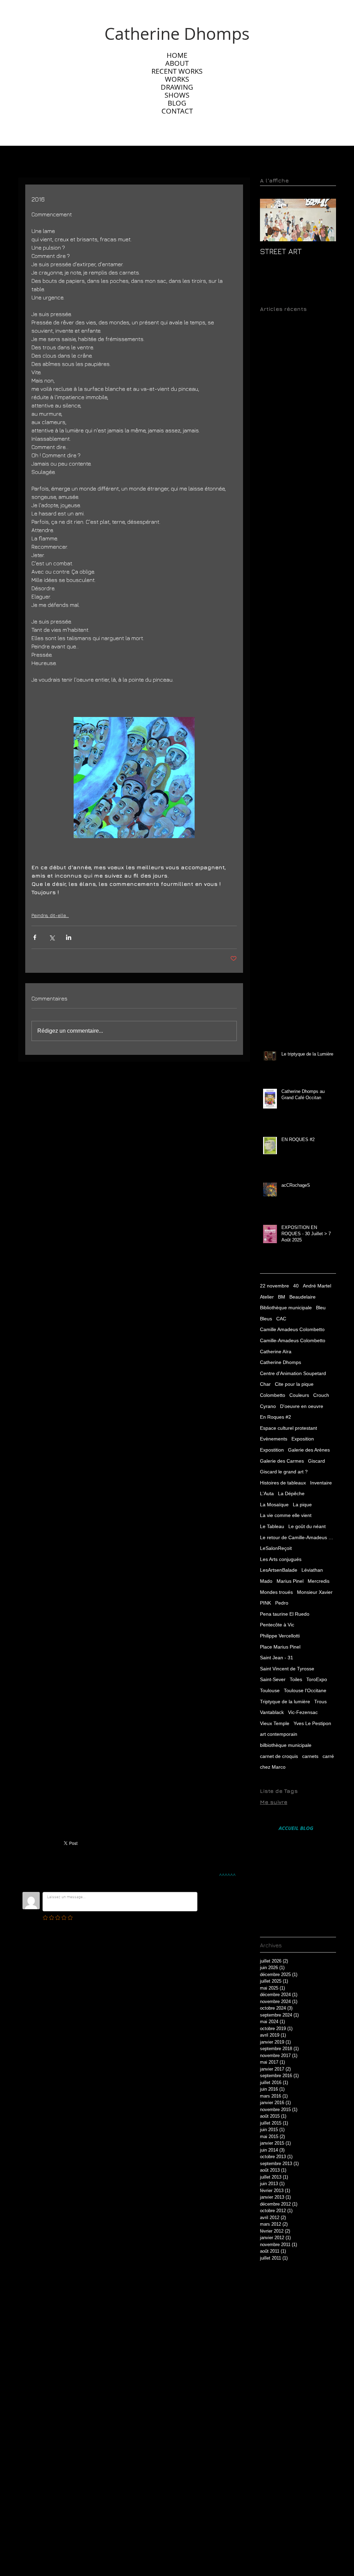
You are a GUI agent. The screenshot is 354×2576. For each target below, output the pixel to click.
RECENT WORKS (177, 71)
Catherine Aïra (276, 1352)
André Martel (317, 1286)
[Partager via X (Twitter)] (52, 937)
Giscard (316, 1461)
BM (282, 1297)
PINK (265, 1603)
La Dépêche (291, 1493)
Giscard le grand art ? (284, 1472)
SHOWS (177, 95)
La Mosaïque (274, 1505)
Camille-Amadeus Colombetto (293, 1340)
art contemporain (279, 1734)
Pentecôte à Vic (277, 1625)
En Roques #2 (276, 1417)
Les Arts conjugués (281, 1559)
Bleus (266, 1319)
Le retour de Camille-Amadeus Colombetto (298, 1537)
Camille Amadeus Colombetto (292, 1329)
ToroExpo (317, 1679)
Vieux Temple (275, 1723)
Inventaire (321, 1483)
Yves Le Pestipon (312, 1723)
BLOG (177, 103)
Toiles (296, 1679)
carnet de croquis (279, 1756)
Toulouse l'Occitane (305, 1690)
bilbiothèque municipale (286, 1745)
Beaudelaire (302, 1297)
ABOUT (177, 63)
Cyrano (268, 1406)
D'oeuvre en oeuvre (302, 1406)
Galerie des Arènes (309, 1450)
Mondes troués (276, 1592)
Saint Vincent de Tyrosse (287, 1669)
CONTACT (177, 111)
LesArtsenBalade (279, 1570)
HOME (177, 55)
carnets (310, 1756)
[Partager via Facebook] (35, 937)
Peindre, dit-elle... (50, 915)
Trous (320, 1702)
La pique (302, 1505)
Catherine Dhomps (281, 1362)
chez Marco (273, 1767)
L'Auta (267, 1493)
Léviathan (312, 1570)
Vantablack (272, 1712)
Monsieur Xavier (315, 1592)
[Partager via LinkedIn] (69, 937)
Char (265, 1384)
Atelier (267, 1297)
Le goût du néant (307, 1526)
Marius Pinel (290, 1581)
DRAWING (177, 87)
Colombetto (273, 1395)
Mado (266, 1581)
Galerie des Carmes (282, 1461)
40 (296, 1286)
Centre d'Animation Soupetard (293, 1373)
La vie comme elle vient (286, 1515)
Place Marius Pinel (280, 1647)
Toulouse (270, 1690)
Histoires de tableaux (283, 1483)
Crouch (321, 1395)
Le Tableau (272, 1526)
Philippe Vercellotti (280, 1636)
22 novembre (274, 1286)
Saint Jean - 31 (277, 1658)
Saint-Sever (273, 1679)
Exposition (303, 1439)
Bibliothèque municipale (286, 1308)
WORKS (177, 79)
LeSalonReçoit (276, 1548)
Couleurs (299, 1395)
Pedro (282, 1603)
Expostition (272, 1450)
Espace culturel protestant (288, 1428)
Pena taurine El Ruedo (285, 1614)
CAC (281, 1319)
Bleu (321, 1308)
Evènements (274, 1439)
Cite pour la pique (294, 1384)
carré (328, 1756)
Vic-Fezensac (303, 1712)
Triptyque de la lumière (285, 1702)
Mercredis (319, 1581)
